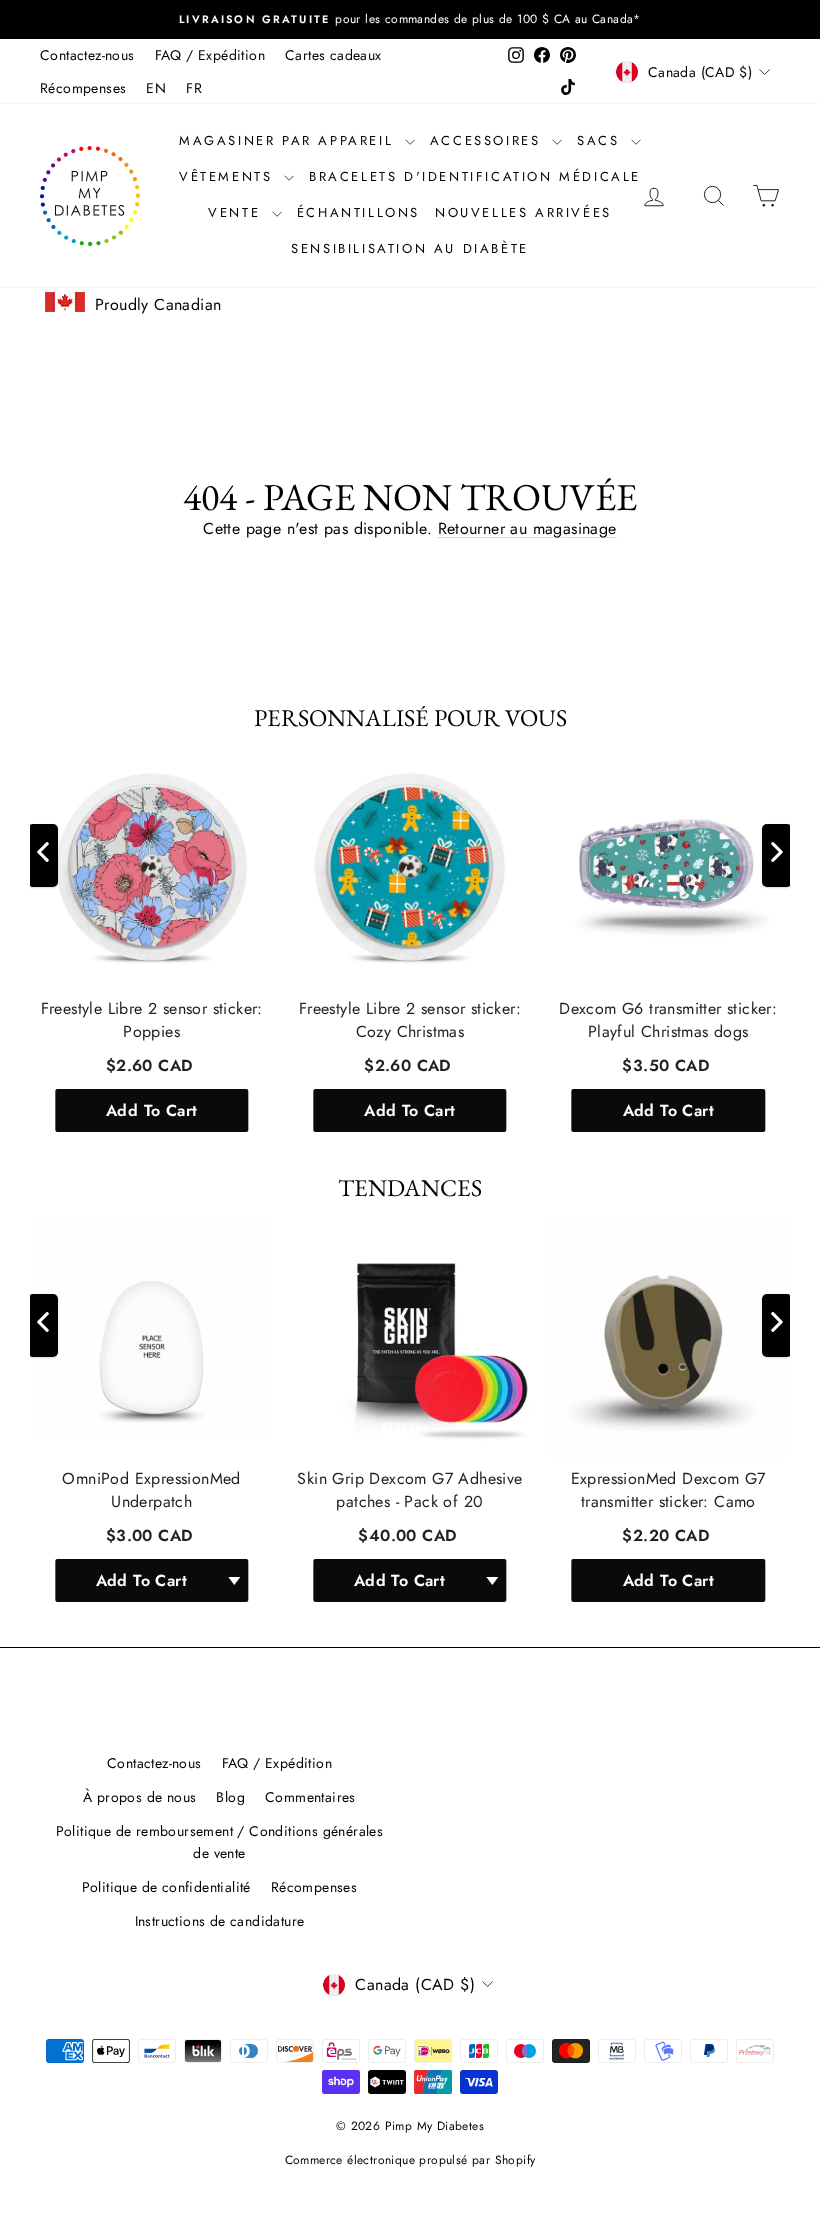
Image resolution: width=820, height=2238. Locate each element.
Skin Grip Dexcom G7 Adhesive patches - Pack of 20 (409, 1491)
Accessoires (488, 140)
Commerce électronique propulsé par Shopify (410, 2160)
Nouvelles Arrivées (523, 212)
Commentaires (310, 1797)
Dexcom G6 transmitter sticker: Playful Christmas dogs (668, 1021)
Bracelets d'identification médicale (475, 176)
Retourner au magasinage (527, 528)
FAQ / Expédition (210, 55)
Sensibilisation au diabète (410, 248)
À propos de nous (139, 1797)
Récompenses (83, 88)
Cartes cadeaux (333, 55)
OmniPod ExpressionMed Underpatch (151, 1491)
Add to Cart (151, 1110)
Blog (230, 1797)
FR (194, 88)
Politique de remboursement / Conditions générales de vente (220, 1842)
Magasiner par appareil (289, 140)
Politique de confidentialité (166, 1887)
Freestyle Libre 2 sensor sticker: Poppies (152, 1021)
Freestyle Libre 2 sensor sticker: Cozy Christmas (410, 1021)
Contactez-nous (87, 55)
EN (156, 88)
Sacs (601, 140)
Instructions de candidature (220, 1921)
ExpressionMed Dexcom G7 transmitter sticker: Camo (668, 1491)
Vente (237, 212)
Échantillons (358, 212)
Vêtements (229, 176)
